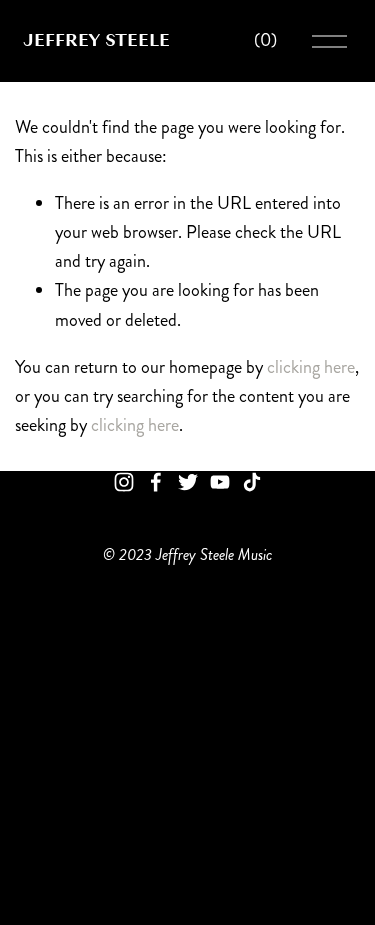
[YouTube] (220, 482)
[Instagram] (124, 482)
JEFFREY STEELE (96, 40)
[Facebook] (156, 482)
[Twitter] (188, 482)
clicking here (311, 367)
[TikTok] (252, 482)
